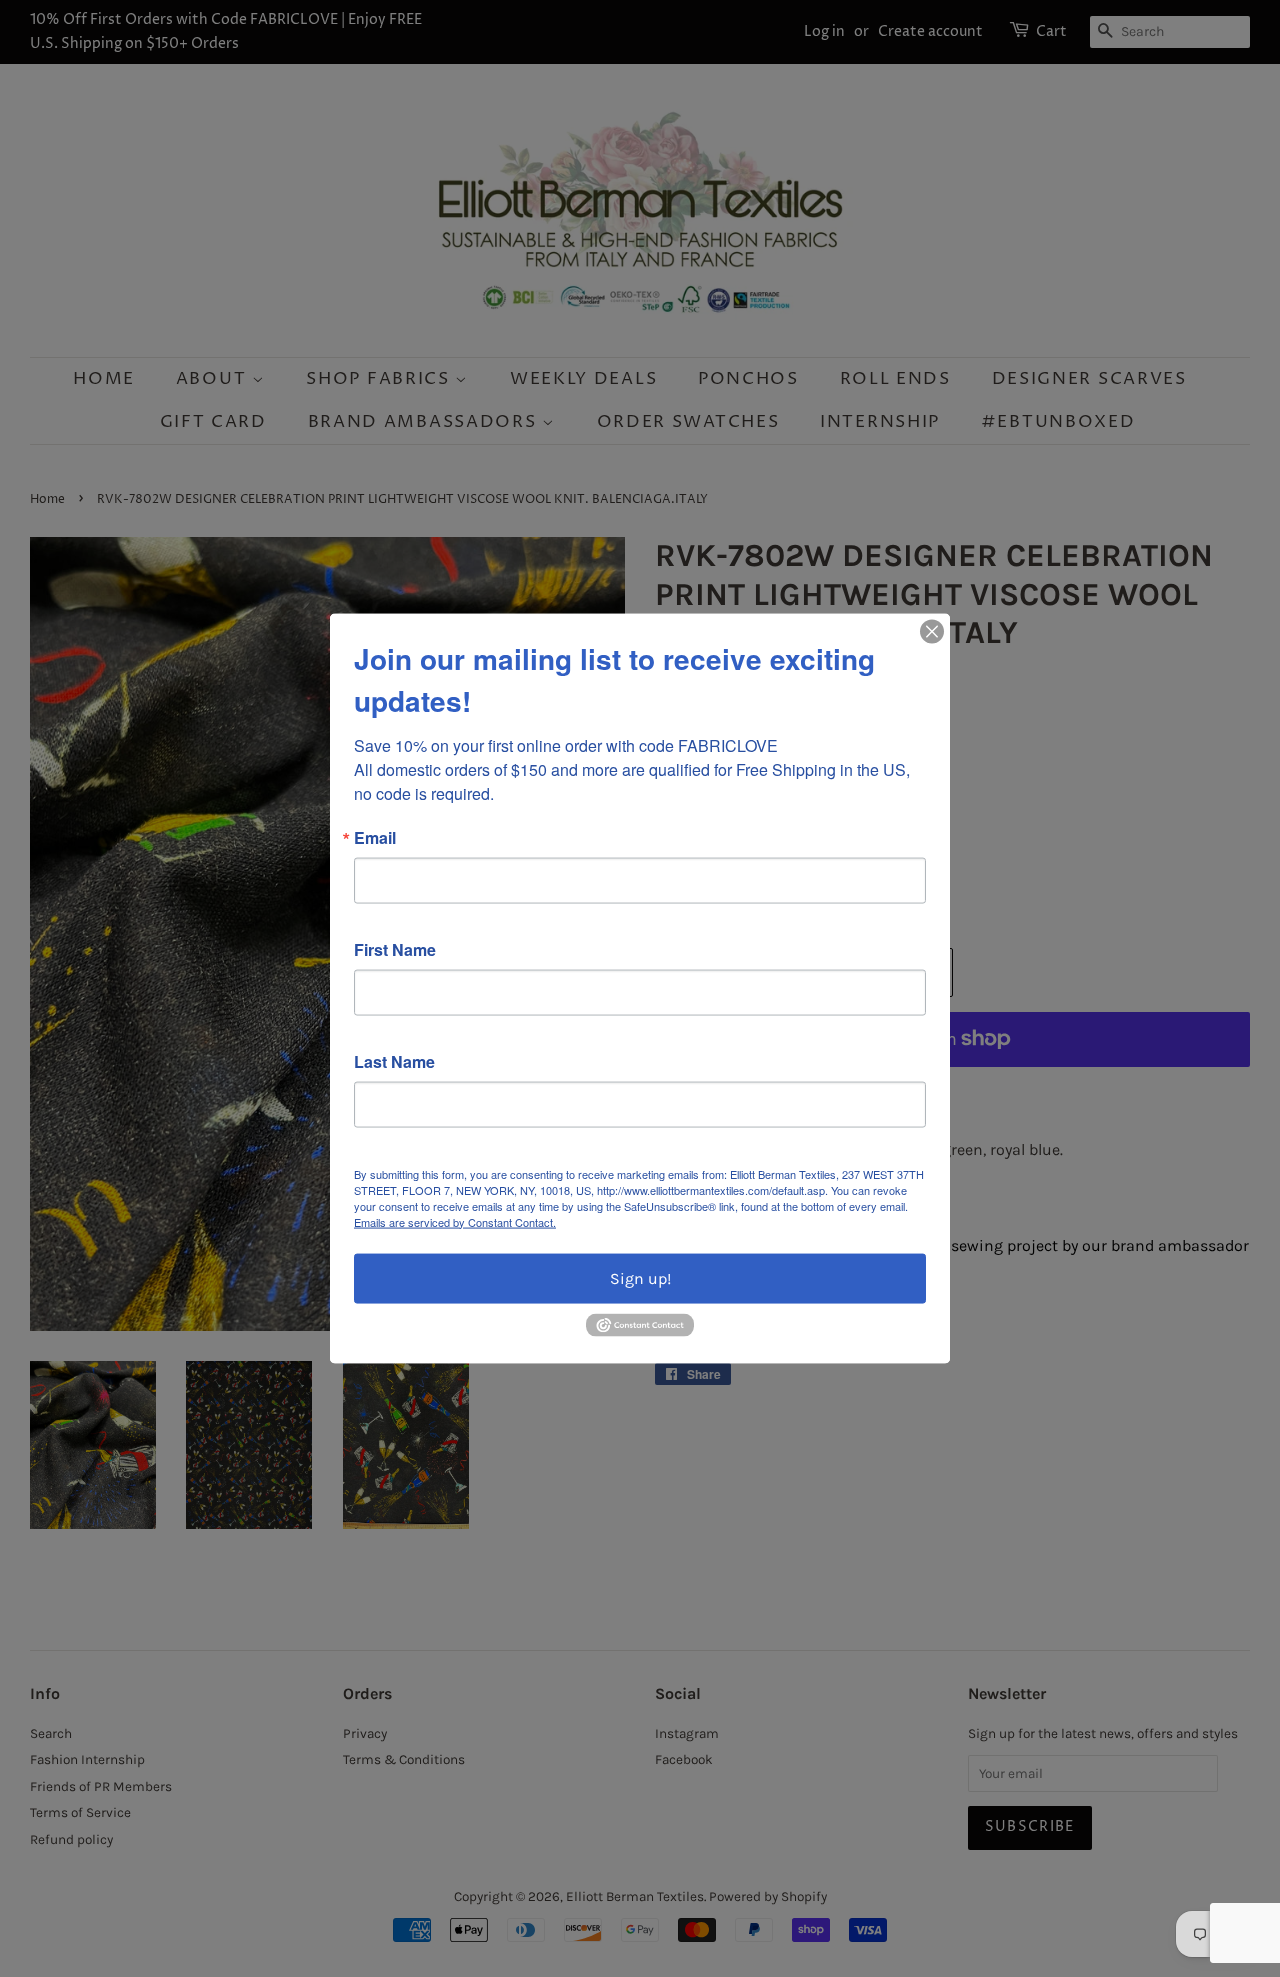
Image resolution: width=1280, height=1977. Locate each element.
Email (375, 837)
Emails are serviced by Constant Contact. (455, 1221)
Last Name (394, 1061)
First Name (395, 949)
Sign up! (640, 1277)
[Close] (932, 631)
